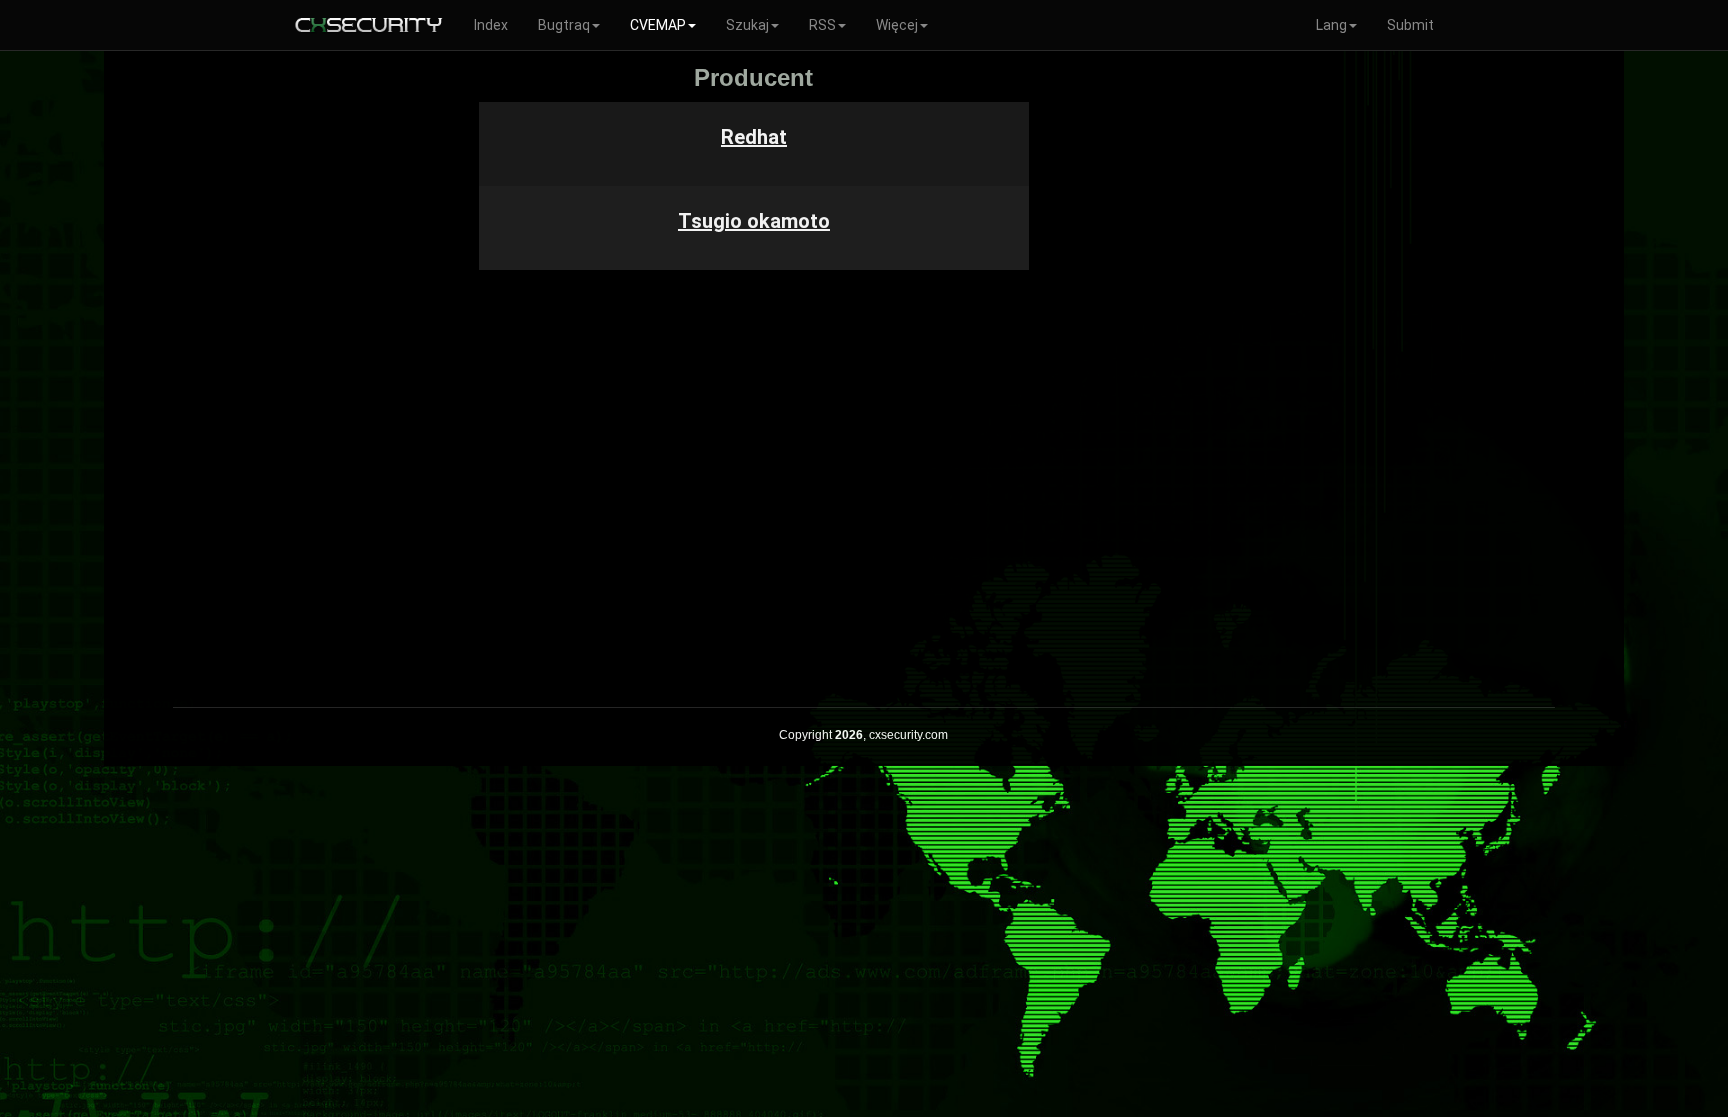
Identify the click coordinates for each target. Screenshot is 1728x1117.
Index (491, 25)
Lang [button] (1331, 25)
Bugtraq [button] (564, 25)
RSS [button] (822, 25)
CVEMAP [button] (658, 25)
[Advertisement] (1109, 364)
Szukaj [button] (747, 25)
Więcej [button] (897, 25)
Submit (1410, 25)
